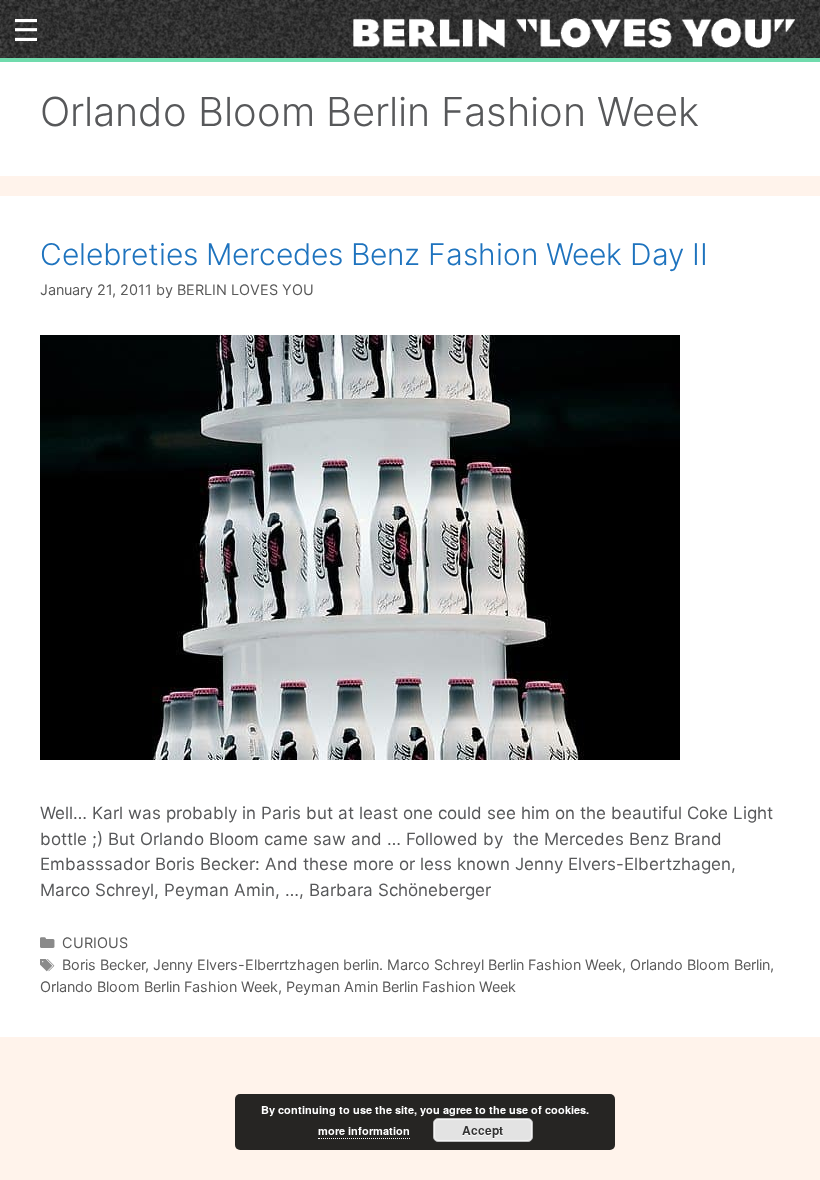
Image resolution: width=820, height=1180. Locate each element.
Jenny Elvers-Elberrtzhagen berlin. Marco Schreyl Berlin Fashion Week (387, 964)
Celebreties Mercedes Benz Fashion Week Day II (374, 254)
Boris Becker (103, 964)
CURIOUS (95, 942)
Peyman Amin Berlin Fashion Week (401, 986)
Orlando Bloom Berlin (700, 964)
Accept (482, 1130)
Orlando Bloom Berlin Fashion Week (159, 986)
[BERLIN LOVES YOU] (580, 32)
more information (364, 1130)
